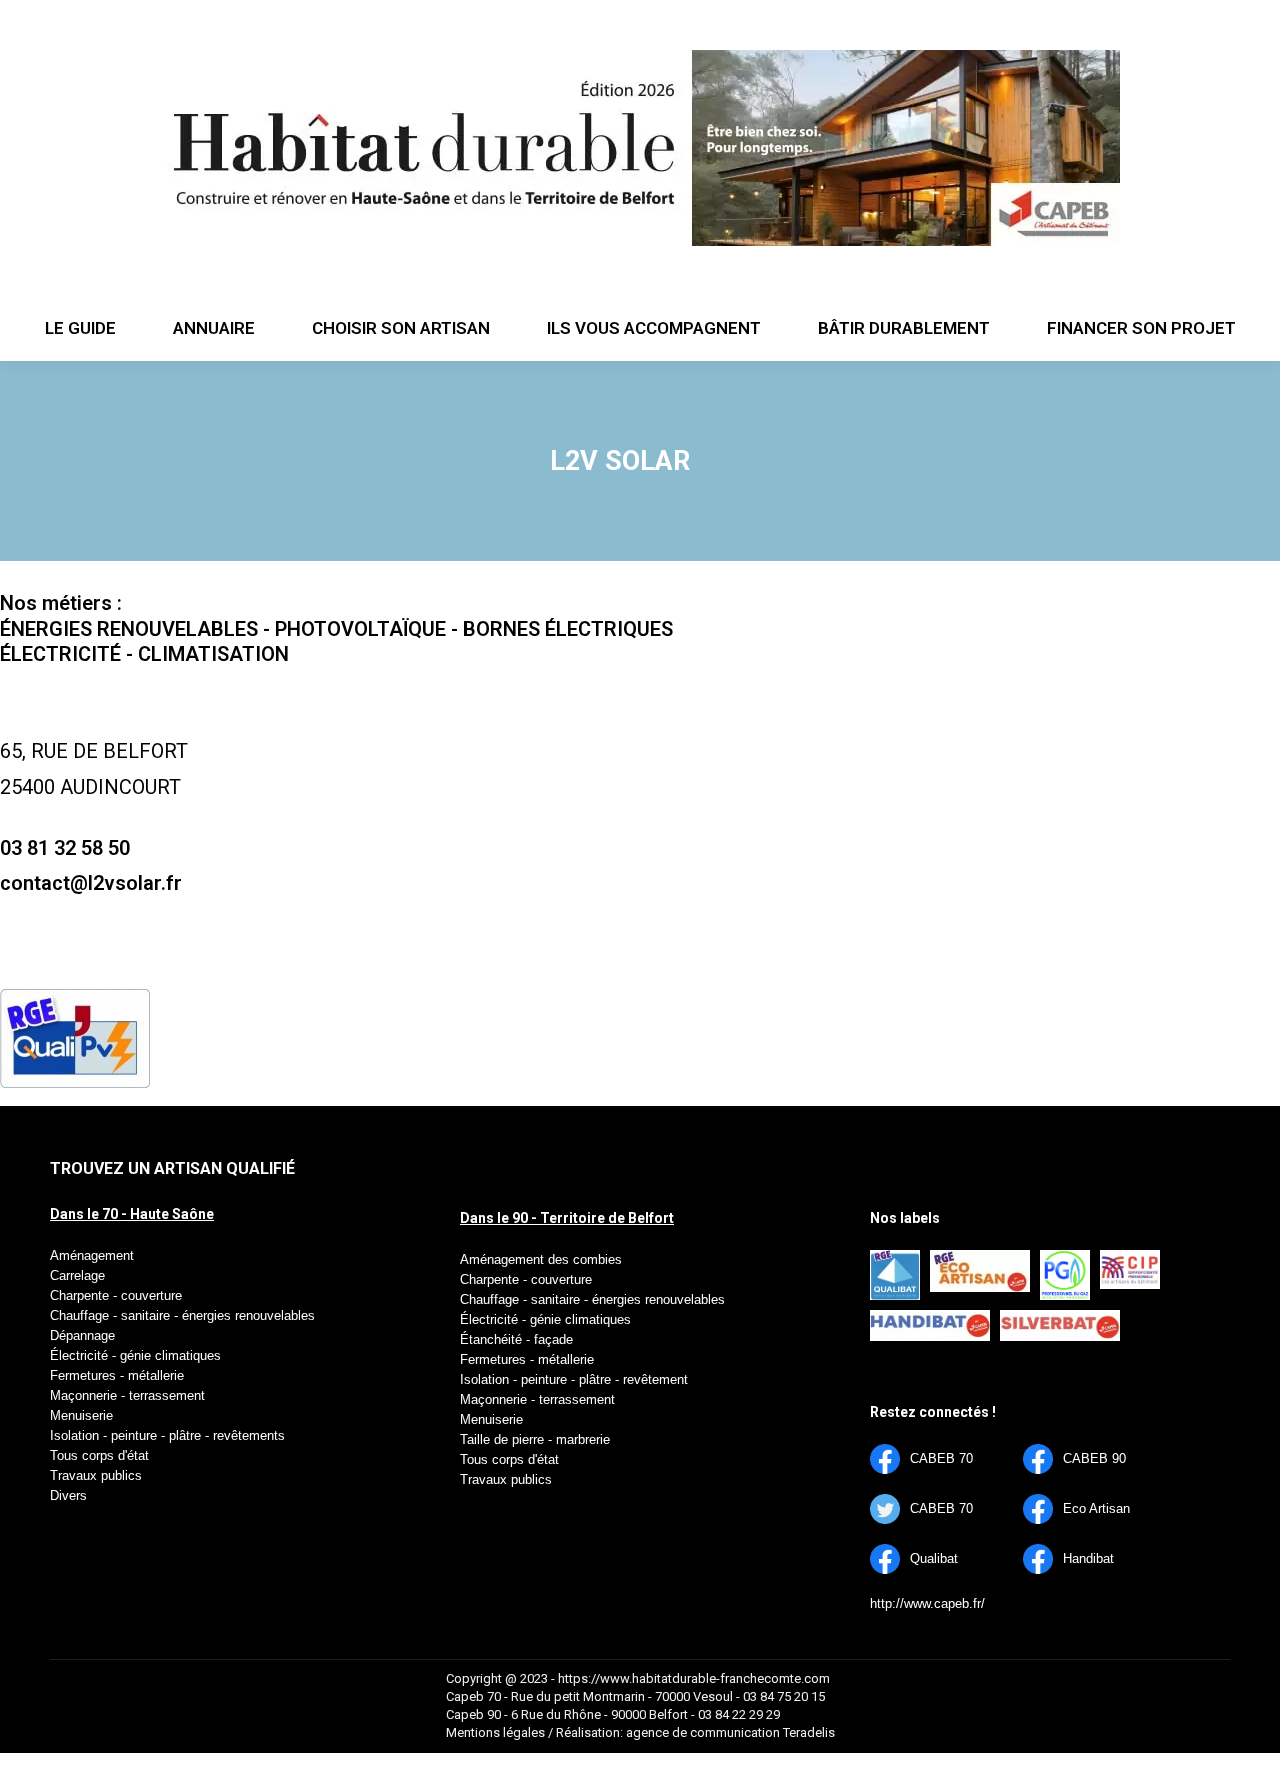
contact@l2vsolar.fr (91, 883)
